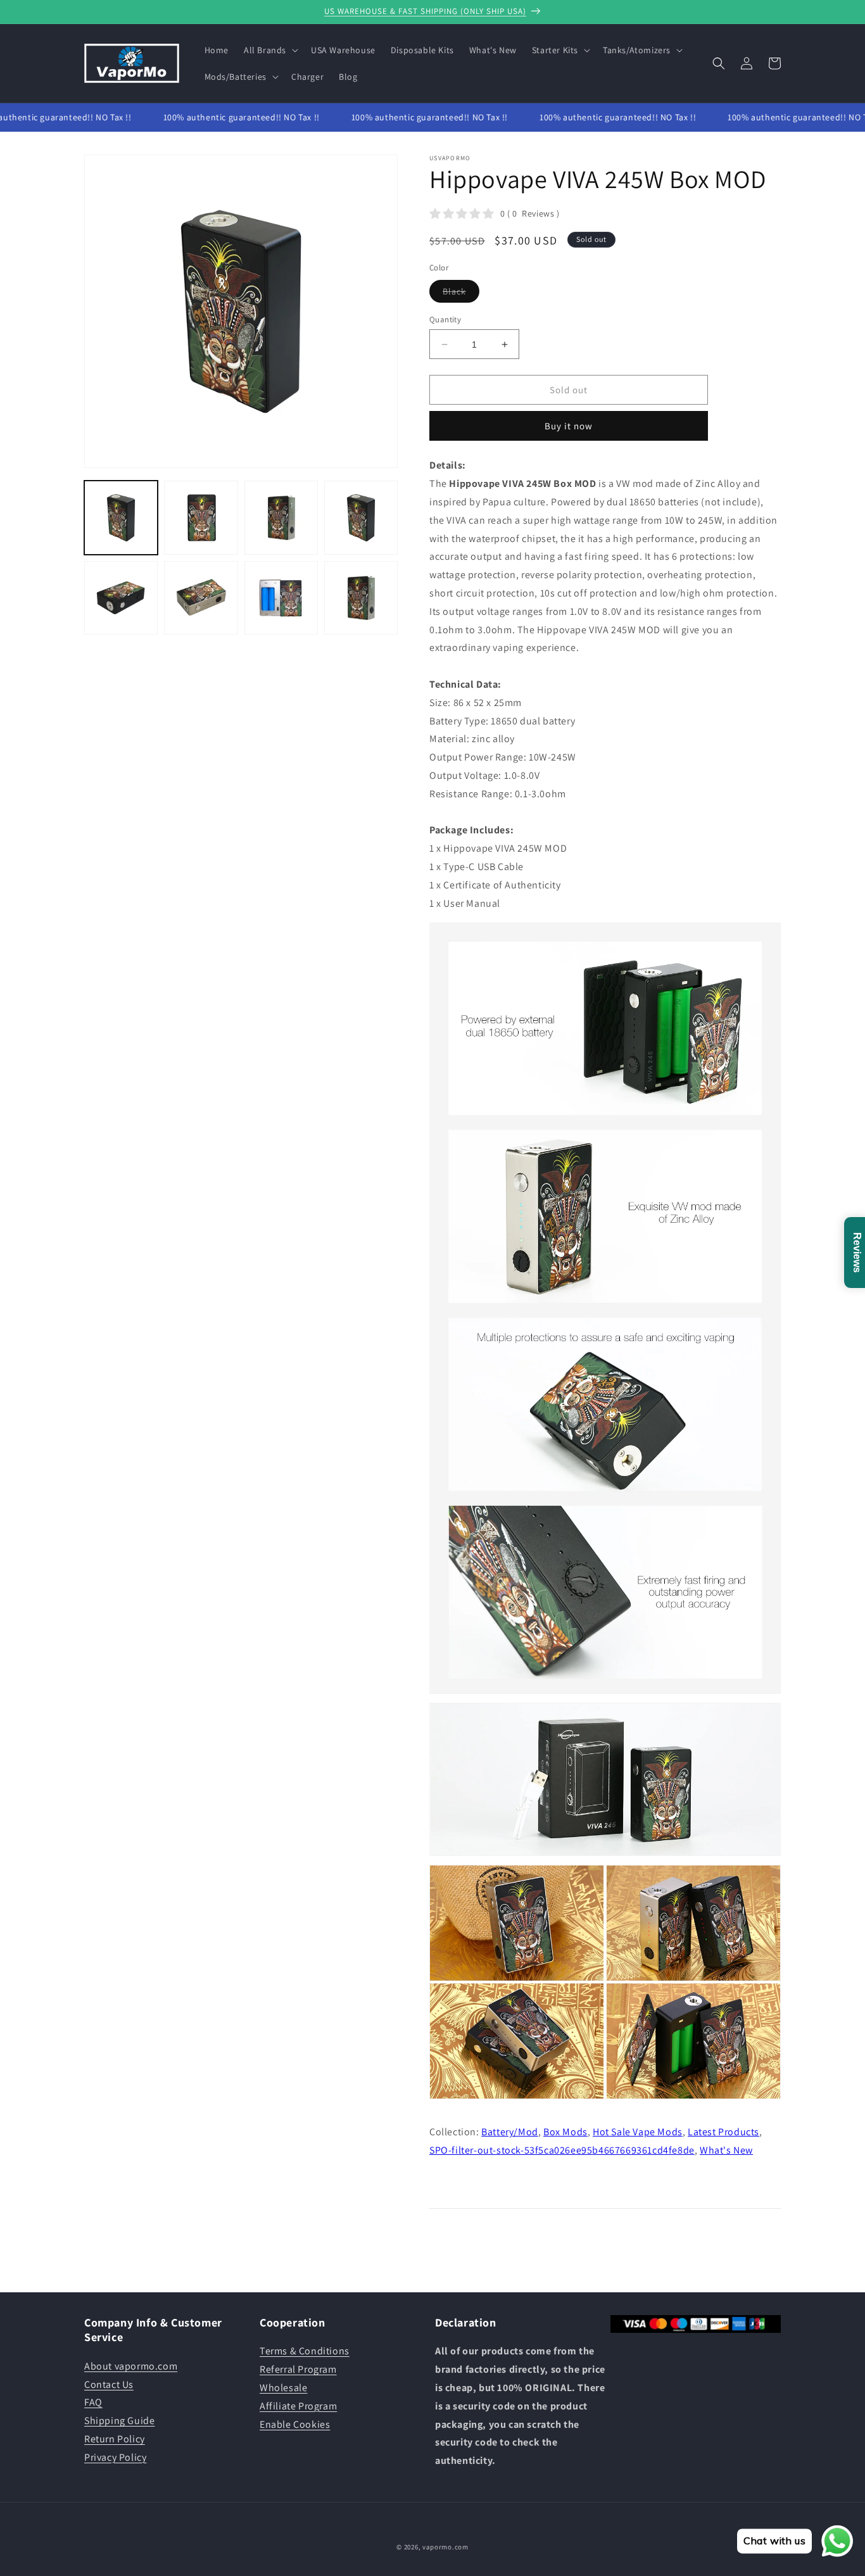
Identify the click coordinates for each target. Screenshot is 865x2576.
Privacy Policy (115, 2457)
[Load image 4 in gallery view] (361, 517)
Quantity (445, 319)
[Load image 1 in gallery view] (121, 517)
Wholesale (283, 2388)
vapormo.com (445, 2547)
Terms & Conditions (305, 2351)
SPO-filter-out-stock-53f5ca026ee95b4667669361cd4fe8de (562, 2150)
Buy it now (569, 426)
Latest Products (723, 2132)
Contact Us (109, 2384)
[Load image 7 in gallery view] (281, 598)
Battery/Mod (510, 2132)
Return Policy (115, 2439)
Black (461, 294)
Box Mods (565, 2132)
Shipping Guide (119, 2421)
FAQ (93, 2402)
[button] (270, 50)
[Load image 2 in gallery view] (201, 517)
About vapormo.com (131, 2366)
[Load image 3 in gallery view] (281, 517)
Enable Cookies (295, 2424)
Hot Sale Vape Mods (638, 2132)
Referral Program (298, 2369)
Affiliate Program (298, 2406)
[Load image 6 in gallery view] (201, 598)
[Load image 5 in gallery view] (121, 598)
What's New (726, 2150)
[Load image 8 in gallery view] (361, 598)
